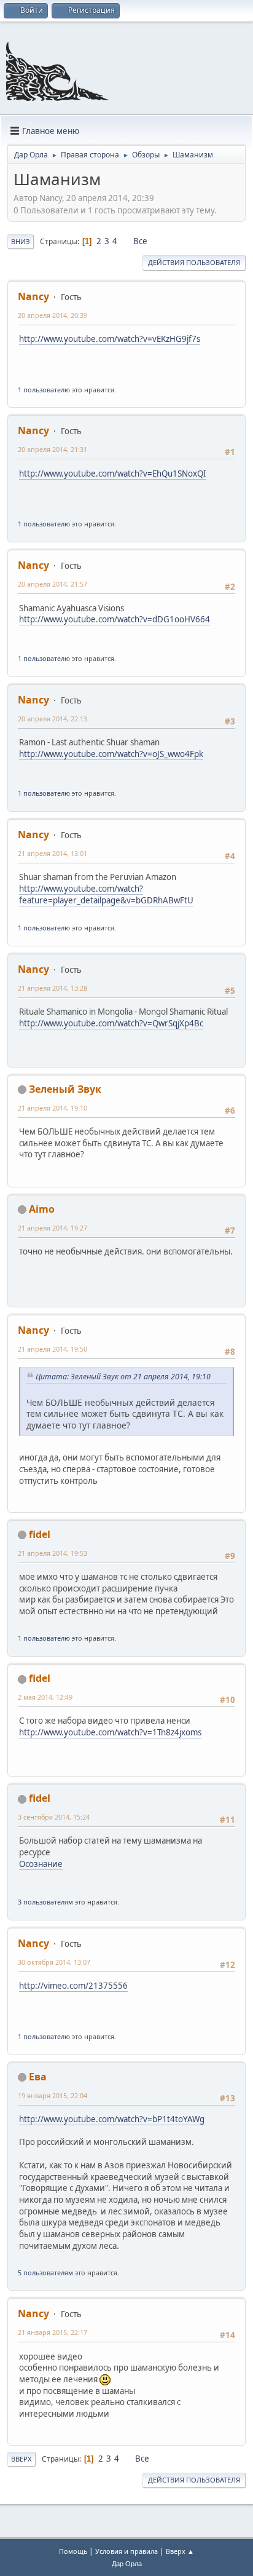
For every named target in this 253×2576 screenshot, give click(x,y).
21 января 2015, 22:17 (53, 2332)
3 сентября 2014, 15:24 (54, 1817)
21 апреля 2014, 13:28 (53, 988)
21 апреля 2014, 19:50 (53, 1349)
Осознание (41, 1864)
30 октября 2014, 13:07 (54, 1962)
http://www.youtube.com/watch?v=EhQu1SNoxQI (113, 474)
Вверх (21, 2459)
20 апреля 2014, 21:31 (53, 449)
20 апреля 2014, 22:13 (53, 719)
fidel (40, 1534)
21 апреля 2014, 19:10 (53, 1108)
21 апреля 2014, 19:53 (53, 1553)
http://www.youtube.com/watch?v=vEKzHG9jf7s (110, 339)
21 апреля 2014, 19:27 (53, 1228)
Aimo (42, 1209)
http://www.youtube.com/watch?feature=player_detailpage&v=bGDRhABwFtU (106, 894)
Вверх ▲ (180, 2551)
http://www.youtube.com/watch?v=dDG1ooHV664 (115, 619)
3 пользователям (45, 1902)
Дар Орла (127, 2564)
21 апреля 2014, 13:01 (53, 853)
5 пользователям (45, 2273)
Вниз (21, 241)
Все (140, 241)
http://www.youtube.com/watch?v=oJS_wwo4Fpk (111, 754)
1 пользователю (44, 390)
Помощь (73, 2551)
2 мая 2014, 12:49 (45, 1697)
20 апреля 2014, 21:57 (53, 584)
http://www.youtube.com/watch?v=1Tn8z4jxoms (110, 1732)
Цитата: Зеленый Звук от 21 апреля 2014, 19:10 (123, 1377)
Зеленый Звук (65, 1089)
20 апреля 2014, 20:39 (53, 315)
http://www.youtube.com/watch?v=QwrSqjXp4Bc (111, 1023)
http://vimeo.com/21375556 (73, 1986)
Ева (38, 2077)
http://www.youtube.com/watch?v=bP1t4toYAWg (112, 2119)
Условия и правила (126, 2551)
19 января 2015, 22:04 (53, 2095)
